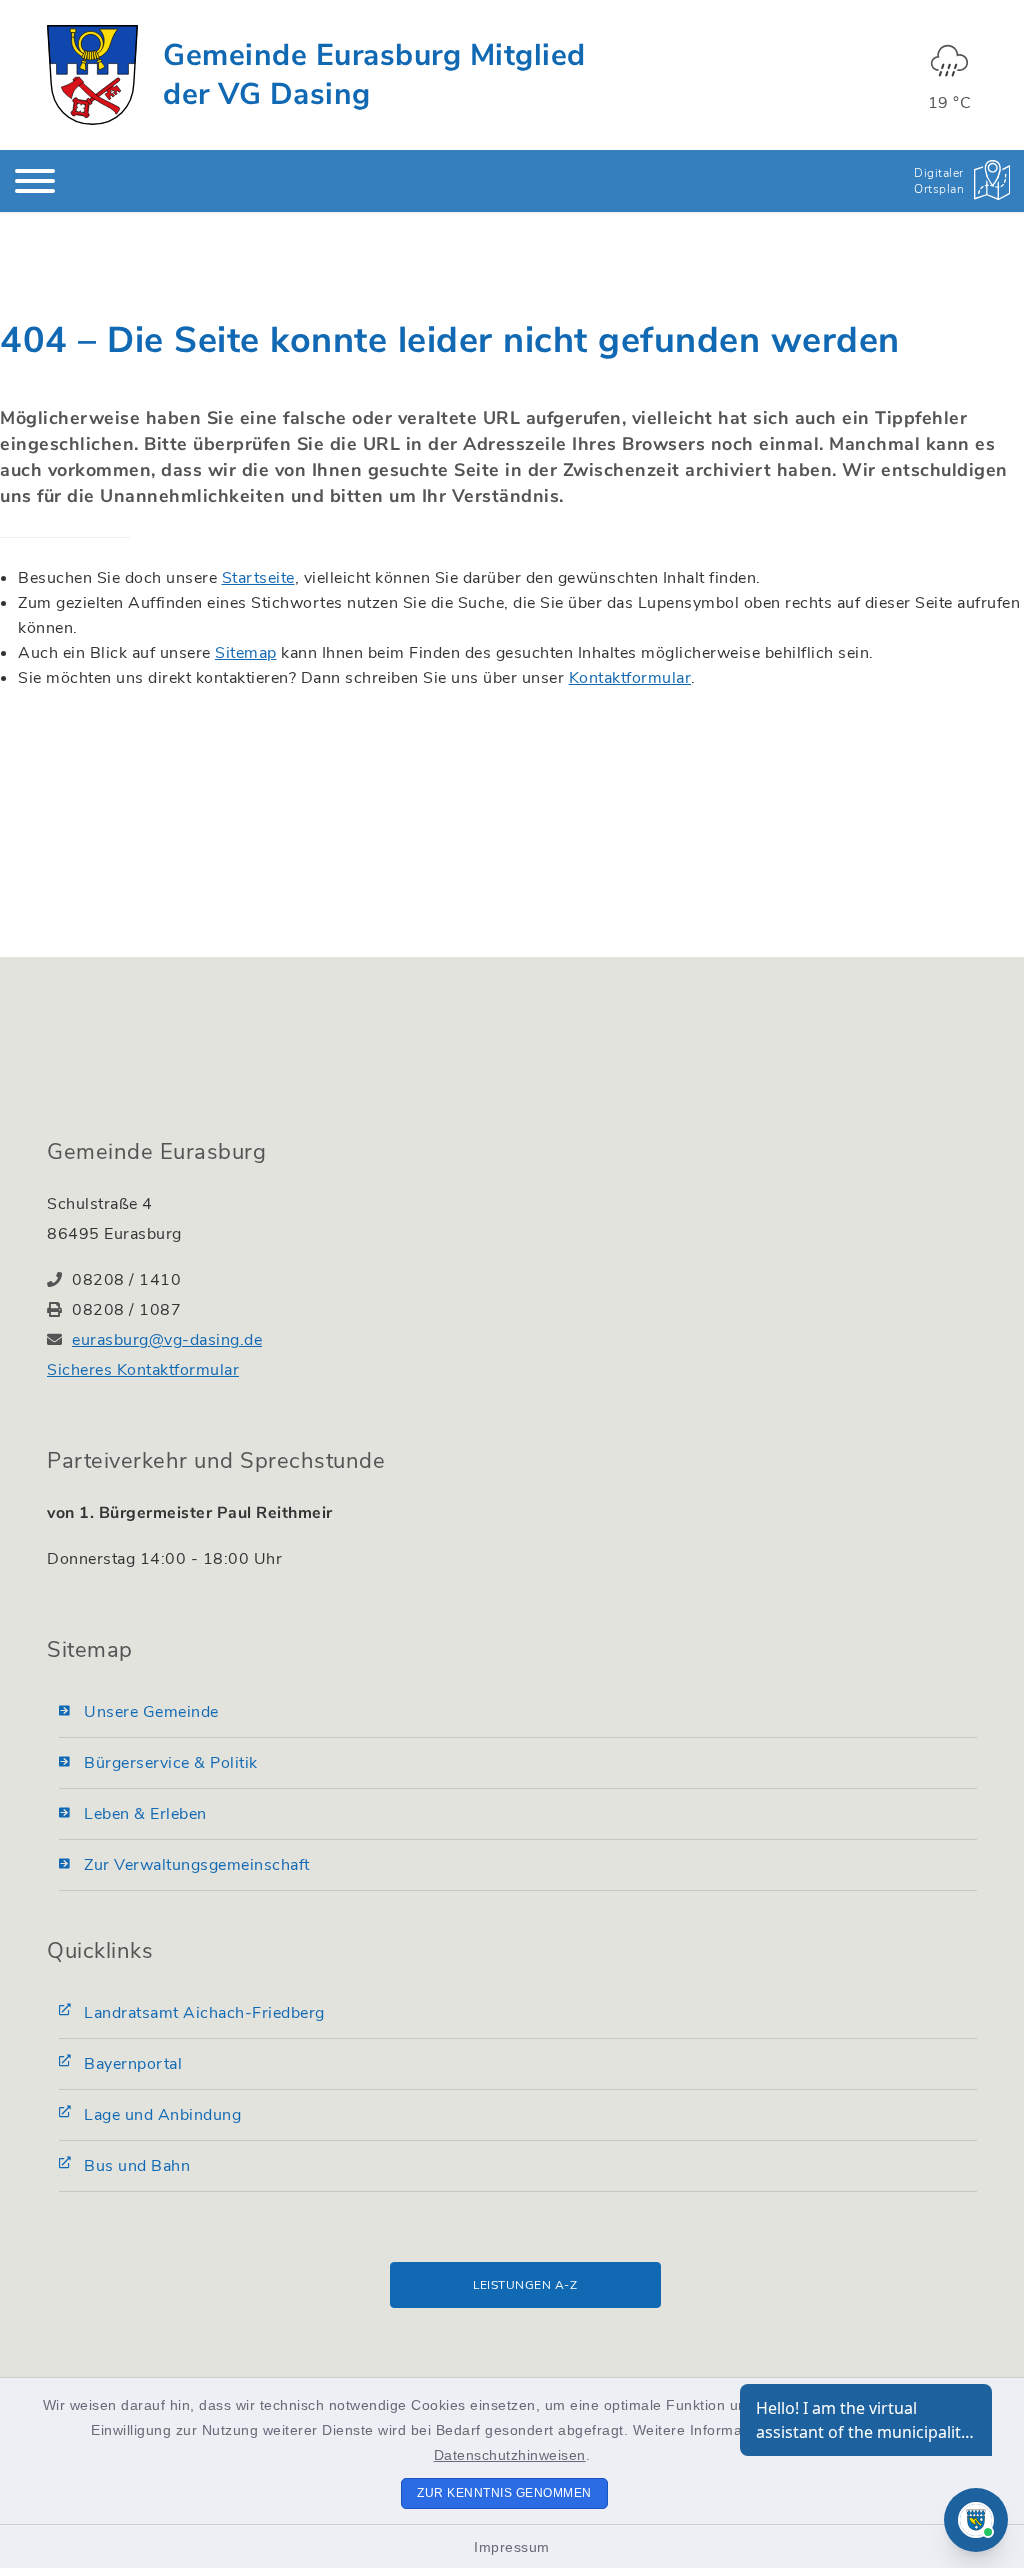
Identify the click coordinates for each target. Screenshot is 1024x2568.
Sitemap (246, 653)
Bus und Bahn (137, 2166)
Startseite (258, 578)
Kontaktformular (630, 678)
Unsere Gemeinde (151, 1712)
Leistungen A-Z (525, 2285)
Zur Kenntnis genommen (504, 2493)
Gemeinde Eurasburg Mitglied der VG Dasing (374, 75)
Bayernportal (133, 2064)
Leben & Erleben (145, 1814)
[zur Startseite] (92, 75)
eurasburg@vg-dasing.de (167, 1340)
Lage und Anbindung (162, 2115)
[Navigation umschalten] (35, 181)
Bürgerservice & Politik (171, 1763)
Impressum (512, 2547)
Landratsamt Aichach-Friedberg (204, 2013)
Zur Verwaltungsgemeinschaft (197, 1865)
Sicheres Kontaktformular (143, 1370)
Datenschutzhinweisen (510, 2455)
